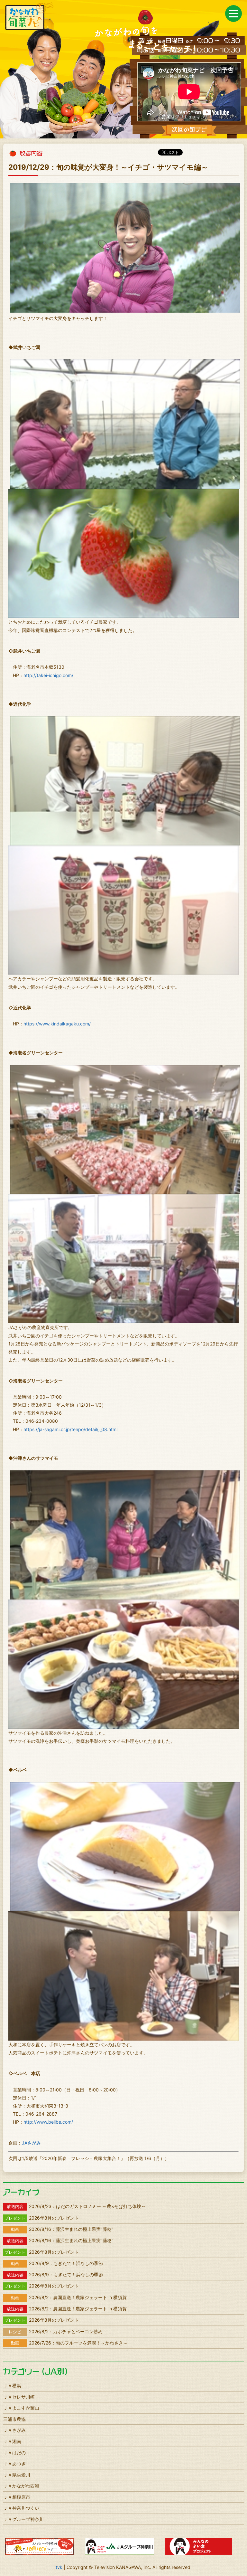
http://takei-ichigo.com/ (48, 675)
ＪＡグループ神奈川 (23, 2519)
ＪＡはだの (14, 2453)
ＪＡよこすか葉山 (21, 2408)
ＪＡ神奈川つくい (21, 2508)
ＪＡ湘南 (12, 2441)
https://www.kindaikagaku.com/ (57, 1024)
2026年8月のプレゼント (42, 2218)
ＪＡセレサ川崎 (19, 2397)
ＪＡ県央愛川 (17, 2475)
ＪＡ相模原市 (17, 2497)
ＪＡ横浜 (12, 2386)
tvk (59, 2567)
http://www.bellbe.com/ (48, 2122)
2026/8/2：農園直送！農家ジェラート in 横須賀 (69, 2297)
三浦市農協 (14, 2419)
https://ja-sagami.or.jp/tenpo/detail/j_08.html (70, 1429)
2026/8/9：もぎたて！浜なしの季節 (57, 2263)
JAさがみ (31, 2143)
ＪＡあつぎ (14, 2463)
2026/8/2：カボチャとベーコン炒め (56, 2331)
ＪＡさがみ (14, 2430)
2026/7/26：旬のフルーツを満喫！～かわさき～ (69, 2343)
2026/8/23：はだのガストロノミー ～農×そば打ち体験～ (76, 2206)
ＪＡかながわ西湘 (21, 2486)
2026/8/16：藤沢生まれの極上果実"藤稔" (62, 2229)
